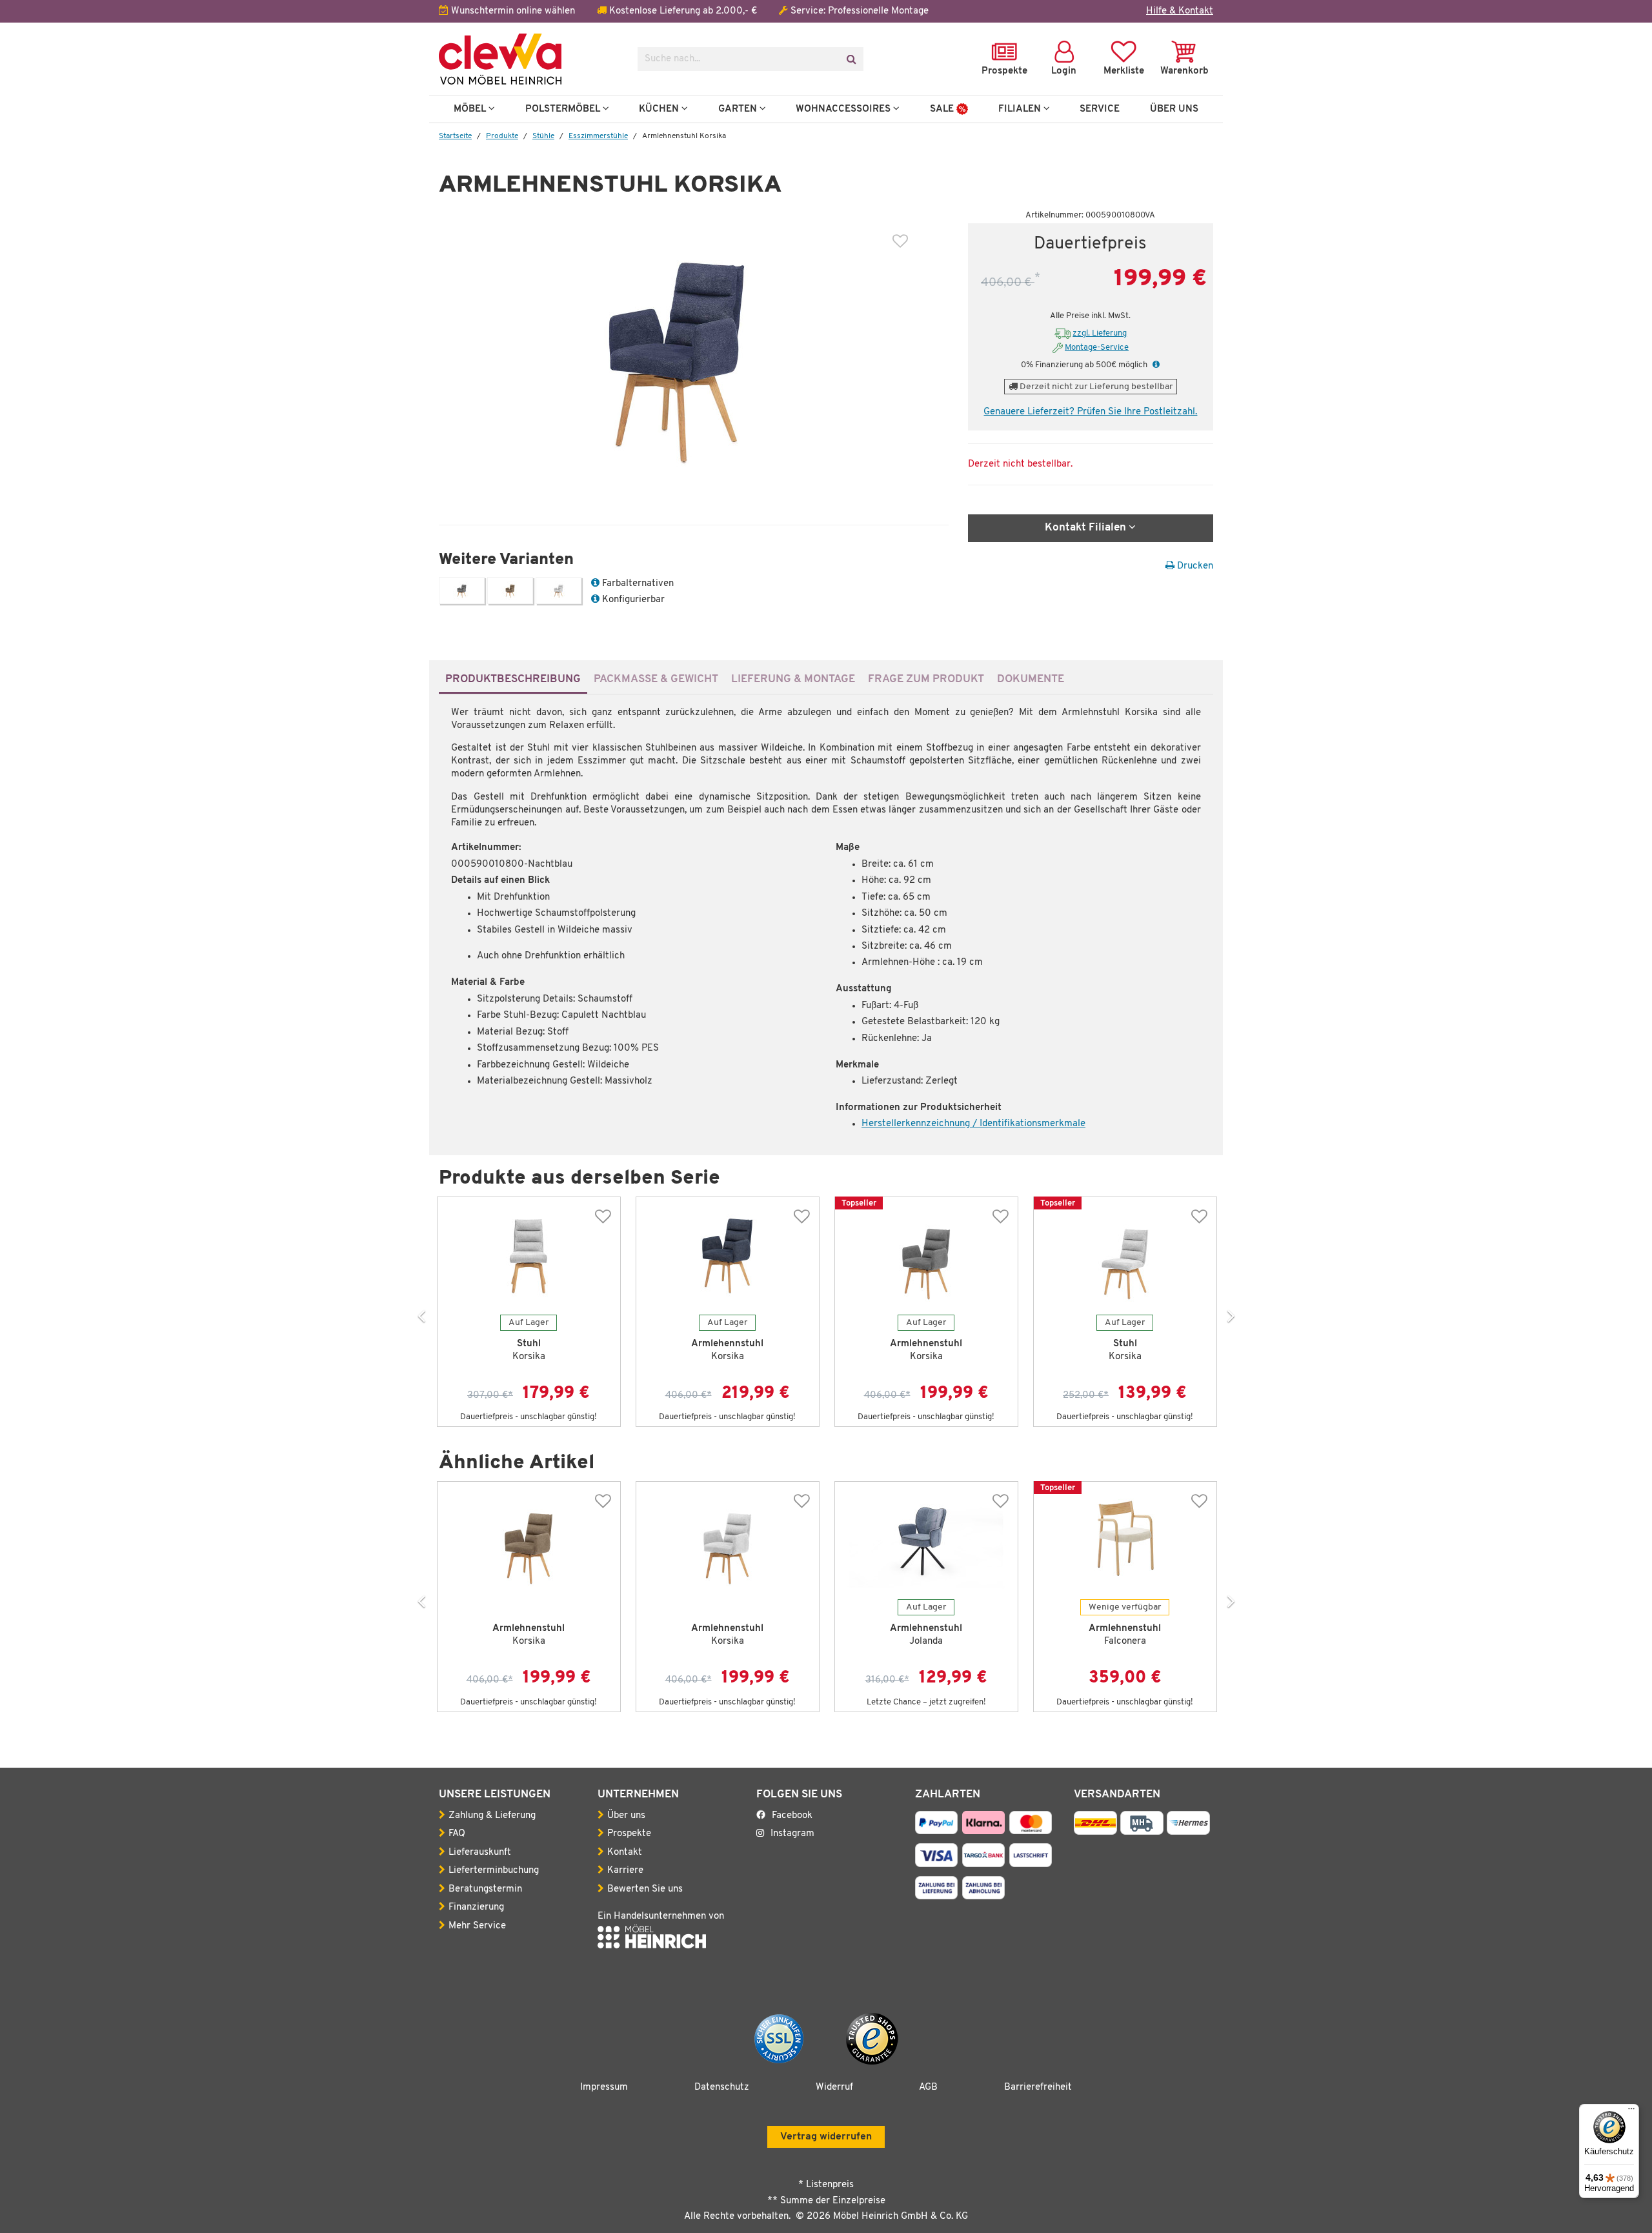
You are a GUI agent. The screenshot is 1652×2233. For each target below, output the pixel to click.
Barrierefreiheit (1038, 2087)
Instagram (792, 1834)
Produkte (502, 136)
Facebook (792, 1816)
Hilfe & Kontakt (1180, 11)
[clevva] (529, 59)
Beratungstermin (485, 1889)
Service (1100, 109)
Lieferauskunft (480, 1853)
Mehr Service (477, 1926)
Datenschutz (722, 2087)
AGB (928, 2087)
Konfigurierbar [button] (632, 600)
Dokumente (1031, 679)
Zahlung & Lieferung (492, 1816)
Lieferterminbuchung (494, 1871)
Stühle (543, 136)
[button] (1154, 365)
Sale (943, 109)
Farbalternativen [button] (637, 584)
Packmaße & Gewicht (656, 679)
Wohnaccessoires (844, 109)
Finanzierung (476, 1907)
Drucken (1194, 566)
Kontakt (625, 1853)
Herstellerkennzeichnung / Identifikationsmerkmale (973, 1124)
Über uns (626, 1816)
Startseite (455, 136)
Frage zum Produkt (926, 679)
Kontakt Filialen (1087, 528)
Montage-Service (1097, 348)
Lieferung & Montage (793, 679)
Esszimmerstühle (598, 136)
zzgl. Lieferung (1100, 333)
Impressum (604, 2087)
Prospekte (629, 1834)
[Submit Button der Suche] (851, 59)
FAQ (457, 1834)
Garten (739, 109)
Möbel (471, 109)
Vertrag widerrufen (826, 2137)
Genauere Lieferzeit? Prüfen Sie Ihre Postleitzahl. (1090, 412)
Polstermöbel (564, 109)
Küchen (660, 109)
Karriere (625, 1871)
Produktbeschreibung (513, 679)
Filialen (1021, 109)
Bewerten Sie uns (645, 1889)
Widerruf (834, 2087)
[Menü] (1631, 2112)
